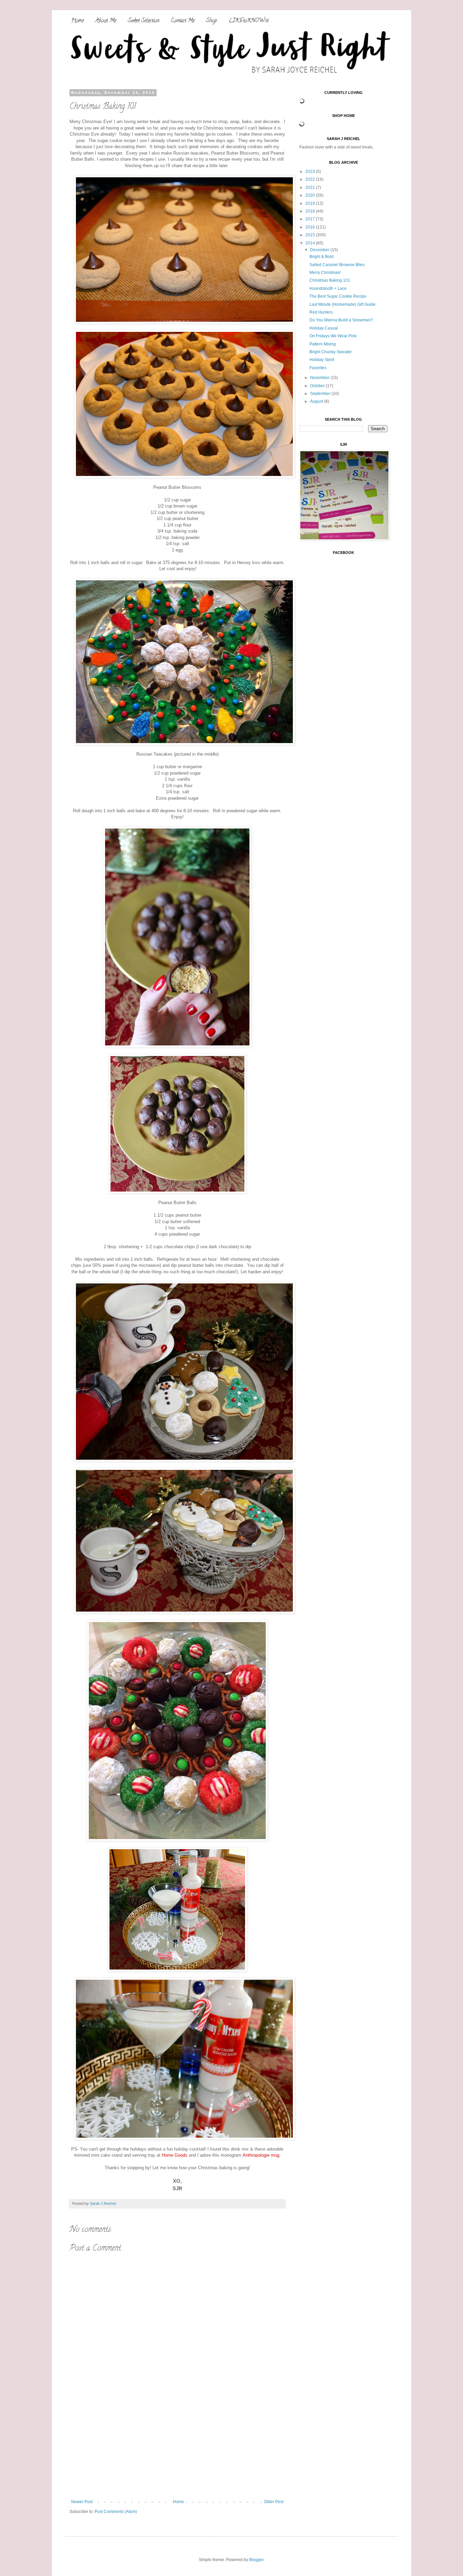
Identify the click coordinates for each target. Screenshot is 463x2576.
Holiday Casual (324, 328)
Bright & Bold (321, 257)
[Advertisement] (177, 2449)
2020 (311, 195)
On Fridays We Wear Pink (333, 336)
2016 (311, 227)
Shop (212, 21)
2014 (311, 243)
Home (77, 21)
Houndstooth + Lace (328, 288)
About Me (106, 21)
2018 (311, 211)
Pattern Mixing (323, 344)
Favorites (318, 368)
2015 (311, 235)
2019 (311, 203)
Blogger (256, 2560)
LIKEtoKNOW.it (248, 21)
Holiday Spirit (322, 360)
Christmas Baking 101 (330, 280)
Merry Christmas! (325, 273)
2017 (311, 219)
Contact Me (183, 21)
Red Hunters (321, 312)
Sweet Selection (144, 21)
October (318, 386)
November (320, 378)
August (317, 401)
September (321, 394)
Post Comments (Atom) (116, 2512)
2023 (311, 172)
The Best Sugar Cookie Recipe (338, 296)
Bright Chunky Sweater (331, 352)
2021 (311, 187)
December (320, 250)
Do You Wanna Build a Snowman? (341, 320)
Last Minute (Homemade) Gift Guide (343, 304)
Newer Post (82, 2502)
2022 (311, 179)
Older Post (274, 2502)
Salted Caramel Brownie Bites (337, 265)
